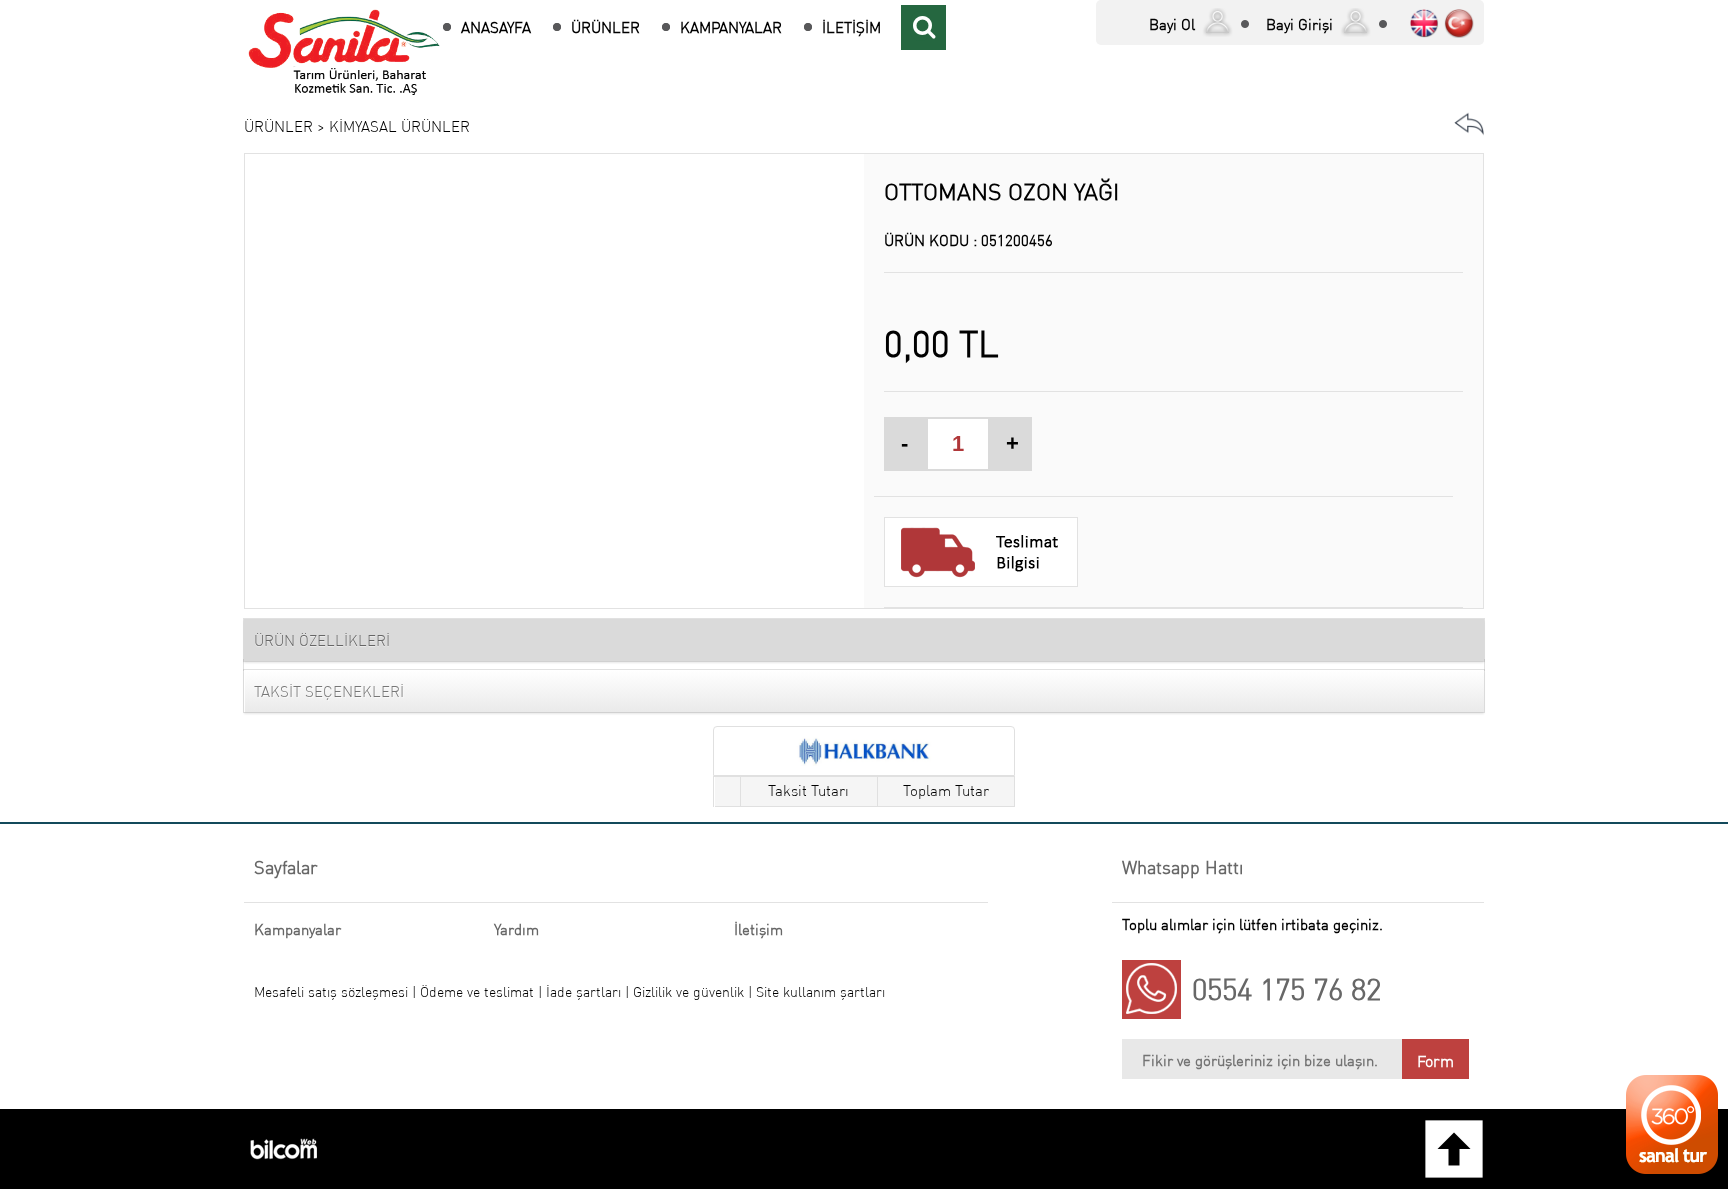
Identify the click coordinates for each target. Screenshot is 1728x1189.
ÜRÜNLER (605, 27)
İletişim (758, 929)
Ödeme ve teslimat (479, 992)
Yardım (516, 929)
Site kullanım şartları (820, 992)
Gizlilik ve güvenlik (690, 992)
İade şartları (583, 992)
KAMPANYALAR (731, 27)
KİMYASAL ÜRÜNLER (399, 126)
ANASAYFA (496, 27)
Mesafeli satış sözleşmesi (331, 992)
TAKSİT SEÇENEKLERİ (329, 691)
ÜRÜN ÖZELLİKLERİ (322, 640)
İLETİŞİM (851, 27)
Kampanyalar (297, 929)
